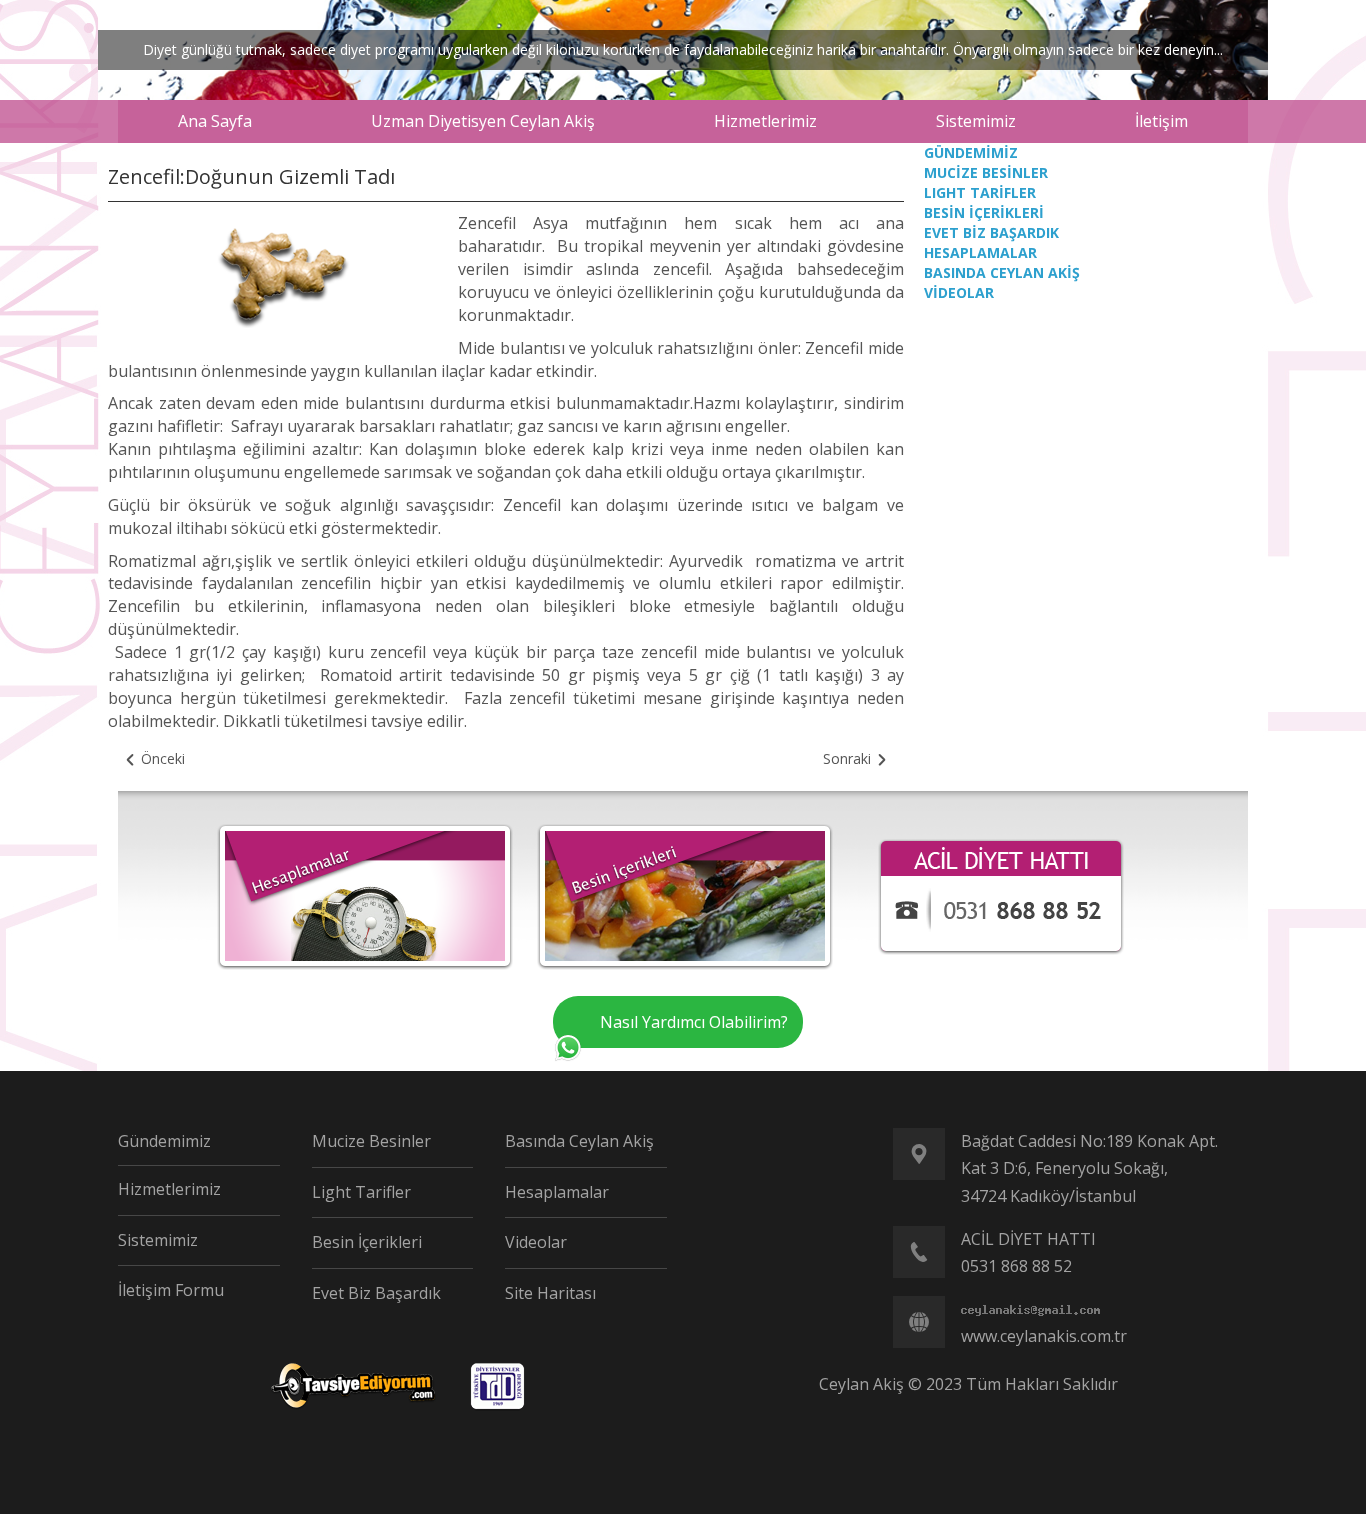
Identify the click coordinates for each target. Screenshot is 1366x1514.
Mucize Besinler (371, 1141)
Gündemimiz (164, 1141)
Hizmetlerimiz (169, 1189)
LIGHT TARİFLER (980, 192)
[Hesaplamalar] (365, 894)
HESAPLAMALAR (980, 252)
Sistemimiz (158, 1240)
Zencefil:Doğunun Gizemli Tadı (251, 176)
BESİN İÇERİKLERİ (984, 212)
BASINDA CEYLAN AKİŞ (1002, 272)
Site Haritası (550, 1293)
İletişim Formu (171, 1290)
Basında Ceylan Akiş (579, 1141)
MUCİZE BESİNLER (986, 172)
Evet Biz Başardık (376, 1293)
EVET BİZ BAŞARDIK (991, 232)
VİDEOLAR (959, 292)
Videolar (536, 1242)
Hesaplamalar (557, 1192)
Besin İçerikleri (367, 1242)
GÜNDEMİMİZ (971, 152)
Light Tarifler (361, 1192)
